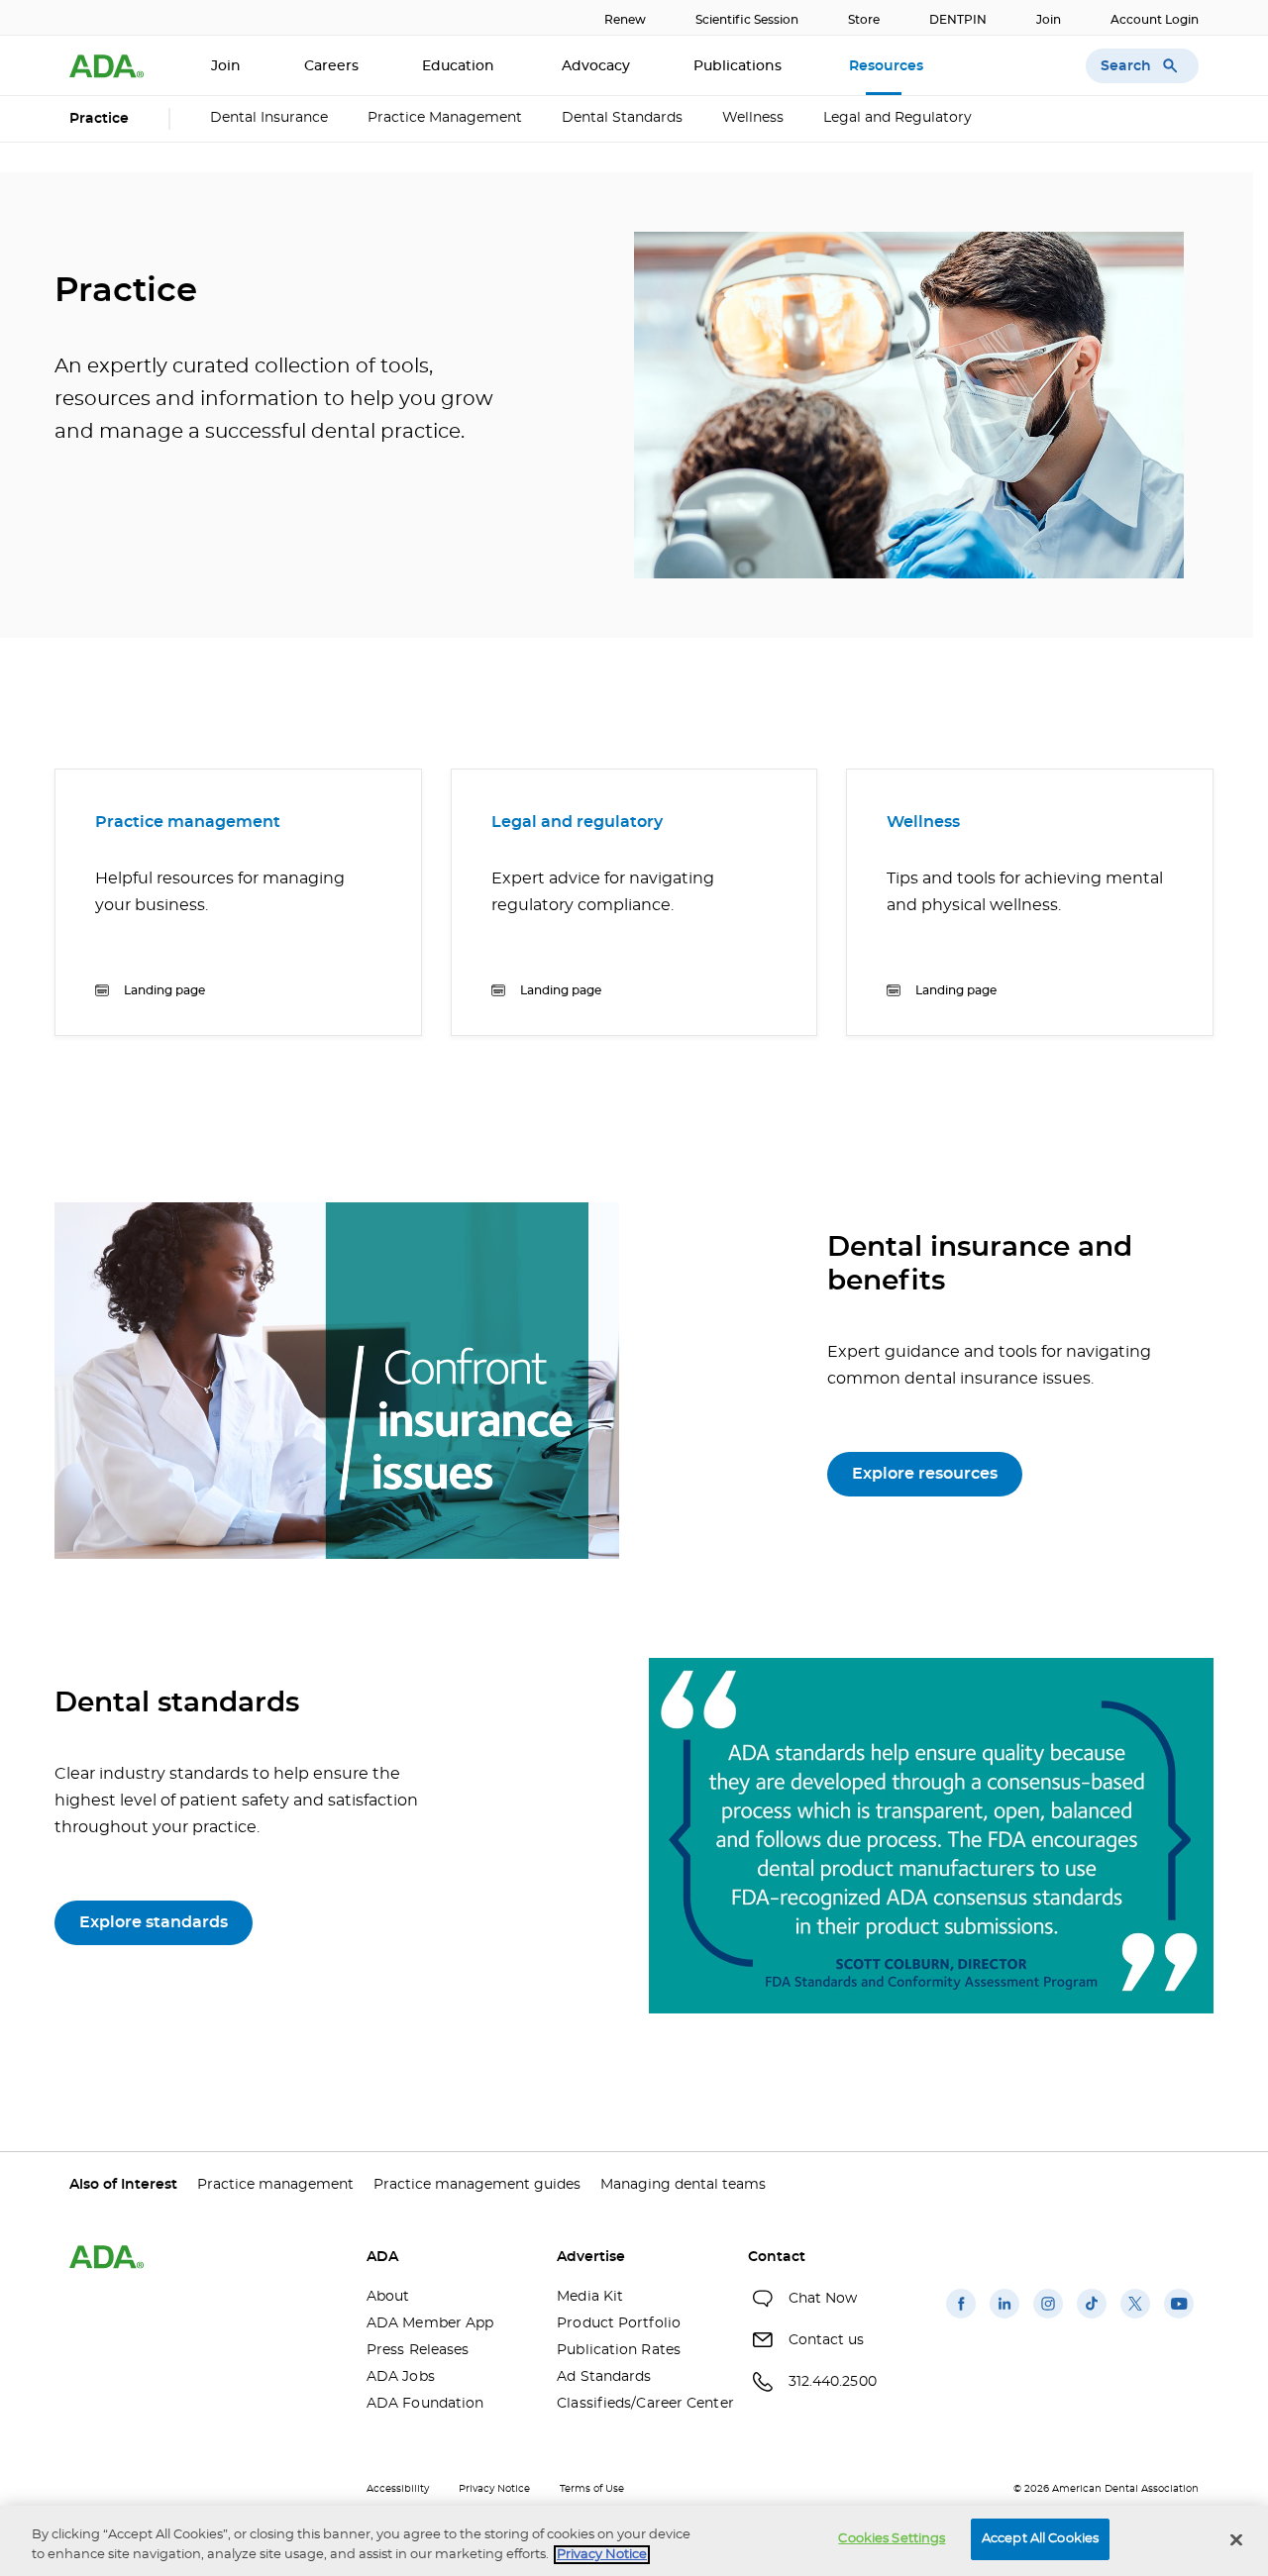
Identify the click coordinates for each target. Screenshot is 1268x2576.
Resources (888, 66)
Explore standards (154, 1922)
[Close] (1236, 2539)
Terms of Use (592, 2489)
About (388, 2297)
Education (460, 66)
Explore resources (925, 1474)
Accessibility (398, 2489)
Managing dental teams (683, 2185)
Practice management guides (477, 2185)
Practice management (188, 822)
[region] (634, 2541)
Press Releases (418, 2350)
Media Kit (590, 2297)
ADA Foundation (425, 2404)
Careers (331, 66)
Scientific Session (747, 20)
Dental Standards (622, 118)
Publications (740, 66)
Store (864, 20)
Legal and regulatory (577, 822)
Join (1049, 20)
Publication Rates (619, 2350)
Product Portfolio (619, 2323)
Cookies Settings (892, 2539)
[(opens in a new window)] (961, 2318)
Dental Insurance (269, 118)
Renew (625, 20)
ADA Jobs (401, 2377)
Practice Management (445, 118)
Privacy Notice (494, 2489)
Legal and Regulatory (898, 118)
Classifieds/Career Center (637, 2404)
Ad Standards (604, 2377)
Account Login (1155, 20)
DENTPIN (958, 20)
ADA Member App (430, 2323)
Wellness (753, 118)
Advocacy (596, 66)
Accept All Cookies (1040, 2539)
